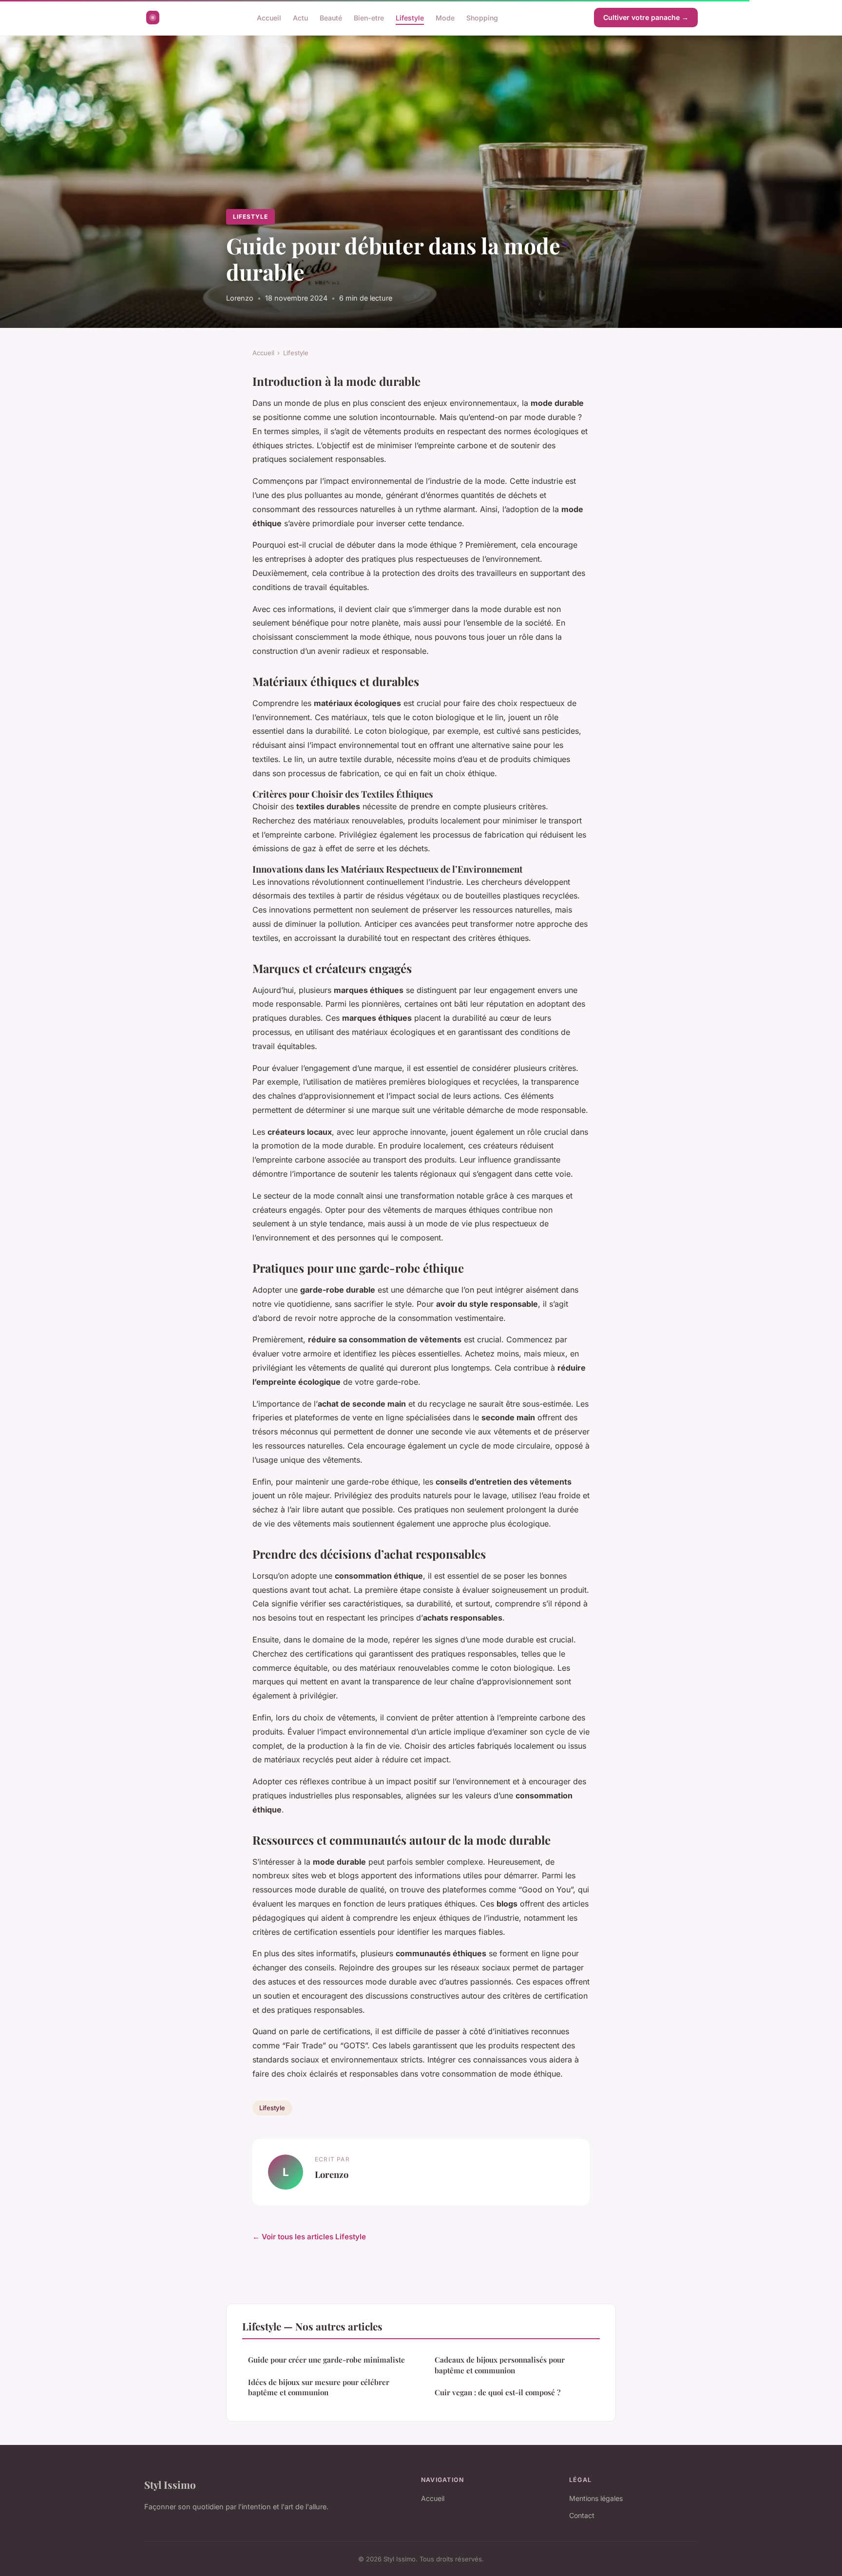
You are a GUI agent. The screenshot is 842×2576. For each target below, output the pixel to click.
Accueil (269, 17)
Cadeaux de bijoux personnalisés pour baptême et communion (500, 2365)
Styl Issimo (170, 2484)
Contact (582, 2515)
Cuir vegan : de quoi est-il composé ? (498, 2392)
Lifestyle (410, 17)
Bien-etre (369, 17)
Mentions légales (596, 2498)
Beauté (331, 17)
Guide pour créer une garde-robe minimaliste (326, 2360)
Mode (445, 17)
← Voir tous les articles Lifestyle (309, 2237)
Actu (300, 17)
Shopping (482, 17)
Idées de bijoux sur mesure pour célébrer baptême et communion (319, 2387)
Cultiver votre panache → (646, 17)
